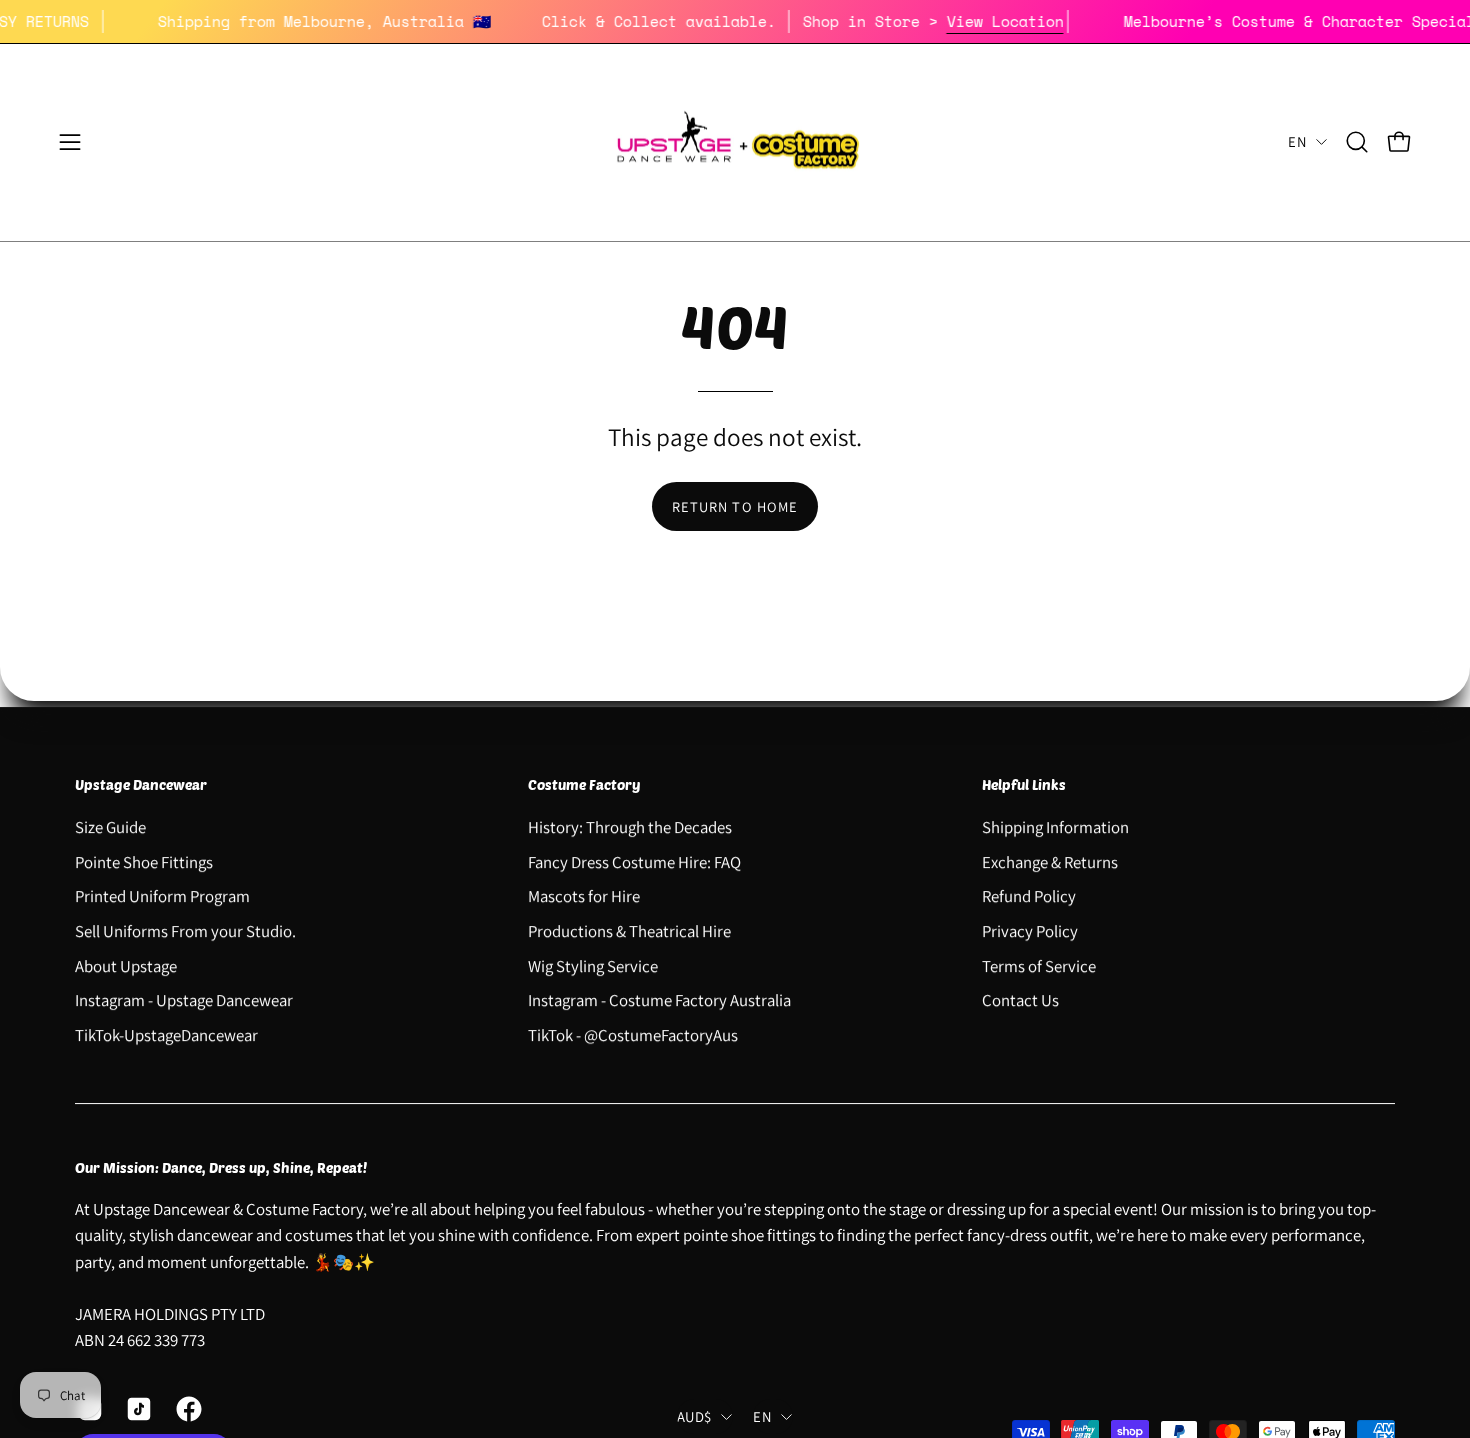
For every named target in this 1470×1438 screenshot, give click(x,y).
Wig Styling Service (593, 965)
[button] (1357, 142)
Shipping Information (1055, 827)
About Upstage (126, 965)
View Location (1025, 21)
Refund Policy (1029, 896)
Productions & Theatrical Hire (629, 931)
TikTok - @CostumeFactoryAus (633, 1034)
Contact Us (1020, 1000)
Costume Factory (584, 784)
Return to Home (735, 506)
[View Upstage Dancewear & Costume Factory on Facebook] (185, 1409)
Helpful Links (1024, 784)
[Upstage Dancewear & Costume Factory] (735, 142)
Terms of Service (1039, 965)
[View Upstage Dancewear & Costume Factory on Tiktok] (135, 1409)
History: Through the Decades (630, 827)
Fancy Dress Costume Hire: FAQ (634, 861)
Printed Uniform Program (162, 896)
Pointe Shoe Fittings (144, 861)
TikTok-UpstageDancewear (166, 1034)
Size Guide (110, 827)
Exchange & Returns (1050, 861)
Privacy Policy (1030, 931)
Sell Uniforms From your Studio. (185, 931)
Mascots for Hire (584, 896)
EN (1297, 141)
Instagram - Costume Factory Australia (659, 1000)
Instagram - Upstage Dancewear (184, 1000)
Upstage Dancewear (141, 784)
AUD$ (694, 1416)
